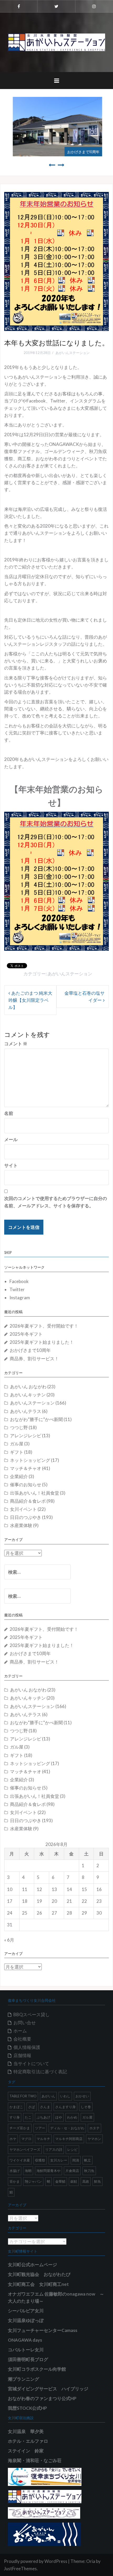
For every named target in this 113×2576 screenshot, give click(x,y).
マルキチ (43, 2139)
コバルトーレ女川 (26, 2350)
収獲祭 (40, 2160)
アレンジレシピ (26, 1436)
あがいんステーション (73, 353)
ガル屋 (17, 1444)
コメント (16, 1044)
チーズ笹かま (20, 2128)
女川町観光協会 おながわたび (39, 2274)
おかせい (82, 2096)
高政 (86, 2181)
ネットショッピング (30, 1460)
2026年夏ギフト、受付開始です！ (44, 1326)
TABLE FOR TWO (23, 2096)
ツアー (40, 2128)
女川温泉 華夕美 (26, 2431)
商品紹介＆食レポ (28, 1501)
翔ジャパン (33, 2181)
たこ (28, 2117)
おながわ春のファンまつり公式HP (42, 2398)
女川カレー (59, 2160)
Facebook (19, 1281)
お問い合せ (25, 2023)
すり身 (15, 2117)
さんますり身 (65, 2107)
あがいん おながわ (28, 1387)
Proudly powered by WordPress (36, 2561)
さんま (45, 2107)
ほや (59, 2117)
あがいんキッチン (28, 1395)
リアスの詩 (54, 2149)
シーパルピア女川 (26, 2311)
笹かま (15, 2181)
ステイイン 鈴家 (26, 2451)
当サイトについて (31, 2063)
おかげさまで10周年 (82, 151)
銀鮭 (74, 2181)
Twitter (17, 1289)
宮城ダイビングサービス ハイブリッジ (48, 2389)
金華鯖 (60, 2181)
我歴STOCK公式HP (27, 2408)
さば (32, 2107)
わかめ (72, 2117)
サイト (11, 1165)
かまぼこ (16, 2107)
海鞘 (28, 2171)
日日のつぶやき (26, 1517)
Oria (91, 2561)
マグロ (26, 2139)
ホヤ (13, 2139)
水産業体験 (21, 1525)
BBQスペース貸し (32, 2014)
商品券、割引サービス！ (34, 1359)
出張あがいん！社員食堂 (35, 1493)
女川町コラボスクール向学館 (37, 2369)
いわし (65, 2096)
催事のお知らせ (26, 1485)
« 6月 (9, 1940)
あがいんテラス (26, 1411)
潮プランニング (24, 2379)
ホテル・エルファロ (28, 2441)
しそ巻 (86, 2107)
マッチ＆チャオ (26, 1468)
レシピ (72, 2149)
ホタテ (94, 2128)
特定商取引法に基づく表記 (40, 2072)
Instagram (20, 1298)
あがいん (48, 2096)
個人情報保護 (27, 2047)
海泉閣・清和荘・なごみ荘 (35, 2460)
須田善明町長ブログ (28, 2359)
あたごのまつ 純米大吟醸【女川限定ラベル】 (30, 1000)
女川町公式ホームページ (32, 2265)
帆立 (88, 2160)
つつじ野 (19, 1427)
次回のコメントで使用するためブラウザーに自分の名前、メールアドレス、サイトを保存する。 (56, 1202)
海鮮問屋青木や (48, 2171)
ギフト (17, 1452)
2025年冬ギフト (26, 1334)
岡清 (76, 2160)
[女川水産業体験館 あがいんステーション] (56, 42)
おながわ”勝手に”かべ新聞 (36, 1419)
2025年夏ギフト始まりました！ (42, 1342)
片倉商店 (72, 2171)
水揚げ (15, 2171)
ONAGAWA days (25, 2340)
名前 (9, 1113)
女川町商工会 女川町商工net (38, 2284)
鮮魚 (97, 2181)
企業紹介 (19, 1476)
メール (11, 1139)
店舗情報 (22, 2055)
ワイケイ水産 (20, 2160)
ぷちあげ (43, 2117)
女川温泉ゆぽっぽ (26, 2320)
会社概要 (22, 2039)
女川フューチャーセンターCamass (43, 2330)
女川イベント (23, 1509)
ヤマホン (94, 2139)
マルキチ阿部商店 (69, 2139)
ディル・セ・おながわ (67, 2128)
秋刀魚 (89, 2171)
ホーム (20, 2031)
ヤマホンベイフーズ (25, 2149)
